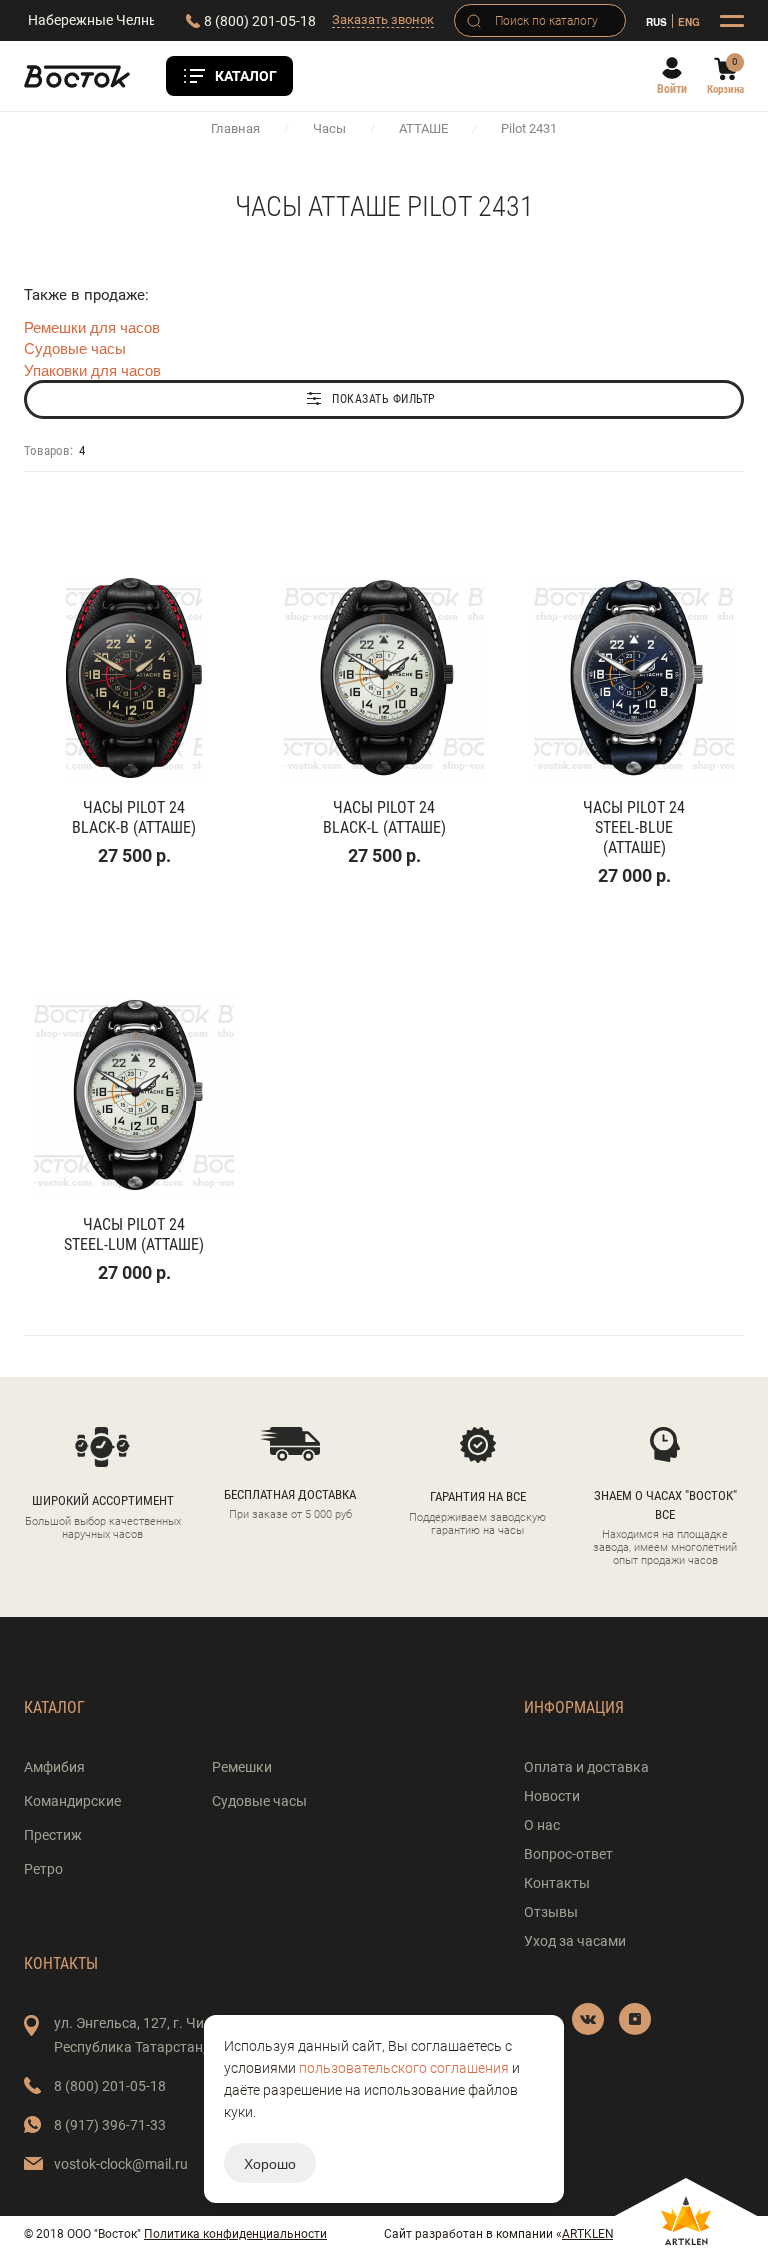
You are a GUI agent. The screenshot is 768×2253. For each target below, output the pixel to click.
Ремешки (242, 1767)
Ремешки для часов (92, 326)
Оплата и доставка (586, 1767)
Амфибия (54, 1767)
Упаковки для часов (92, 369)
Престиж (53, 1835)
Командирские (72, 1801)
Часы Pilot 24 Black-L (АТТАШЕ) (384, 817)
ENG (689, 21)
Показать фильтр (384, 399)
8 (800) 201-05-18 (260, 21)
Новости (552, 1796)
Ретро (43, 1869)
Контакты (557, 1883)
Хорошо (270, 2163)
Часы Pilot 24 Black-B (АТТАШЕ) (134, 817)
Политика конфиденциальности (235, 2234)
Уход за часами (575, 1941)
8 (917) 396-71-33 (110, 2125)
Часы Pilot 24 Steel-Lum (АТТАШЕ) (134, 1234)
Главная (235, 128)
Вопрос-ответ (568, 1854)
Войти (672, 89)
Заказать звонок (383, 19)
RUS (656, 21)
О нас (542, 1825)
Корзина (725, 89)
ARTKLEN (588, 2234)
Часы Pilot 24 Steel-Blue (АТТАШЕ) (634, 827)
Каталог (246, 76)
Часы (329, 128)
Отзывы (551, 1912)
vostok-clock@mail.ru (121, 2164)
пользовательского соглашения (404, 2068)
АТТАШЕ (423, 128)
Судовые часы (75, 347)
